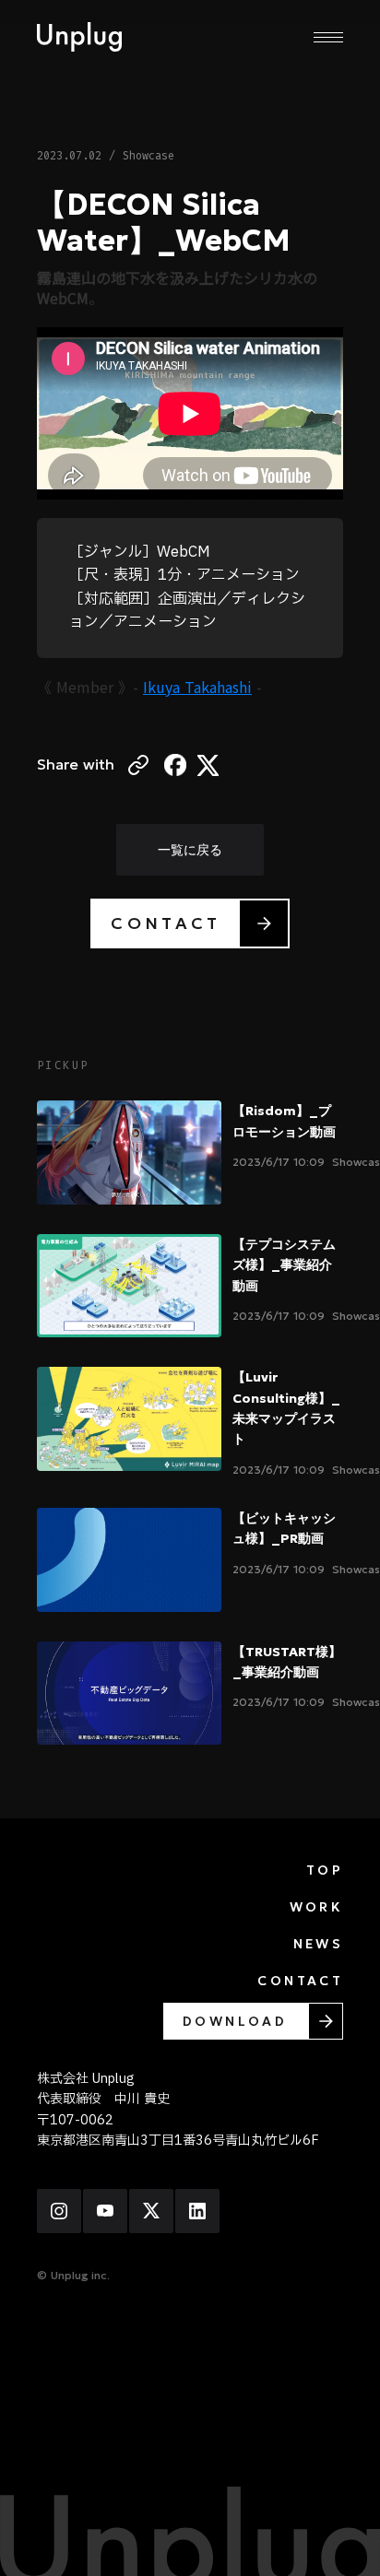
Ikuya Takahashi (197, 687)
